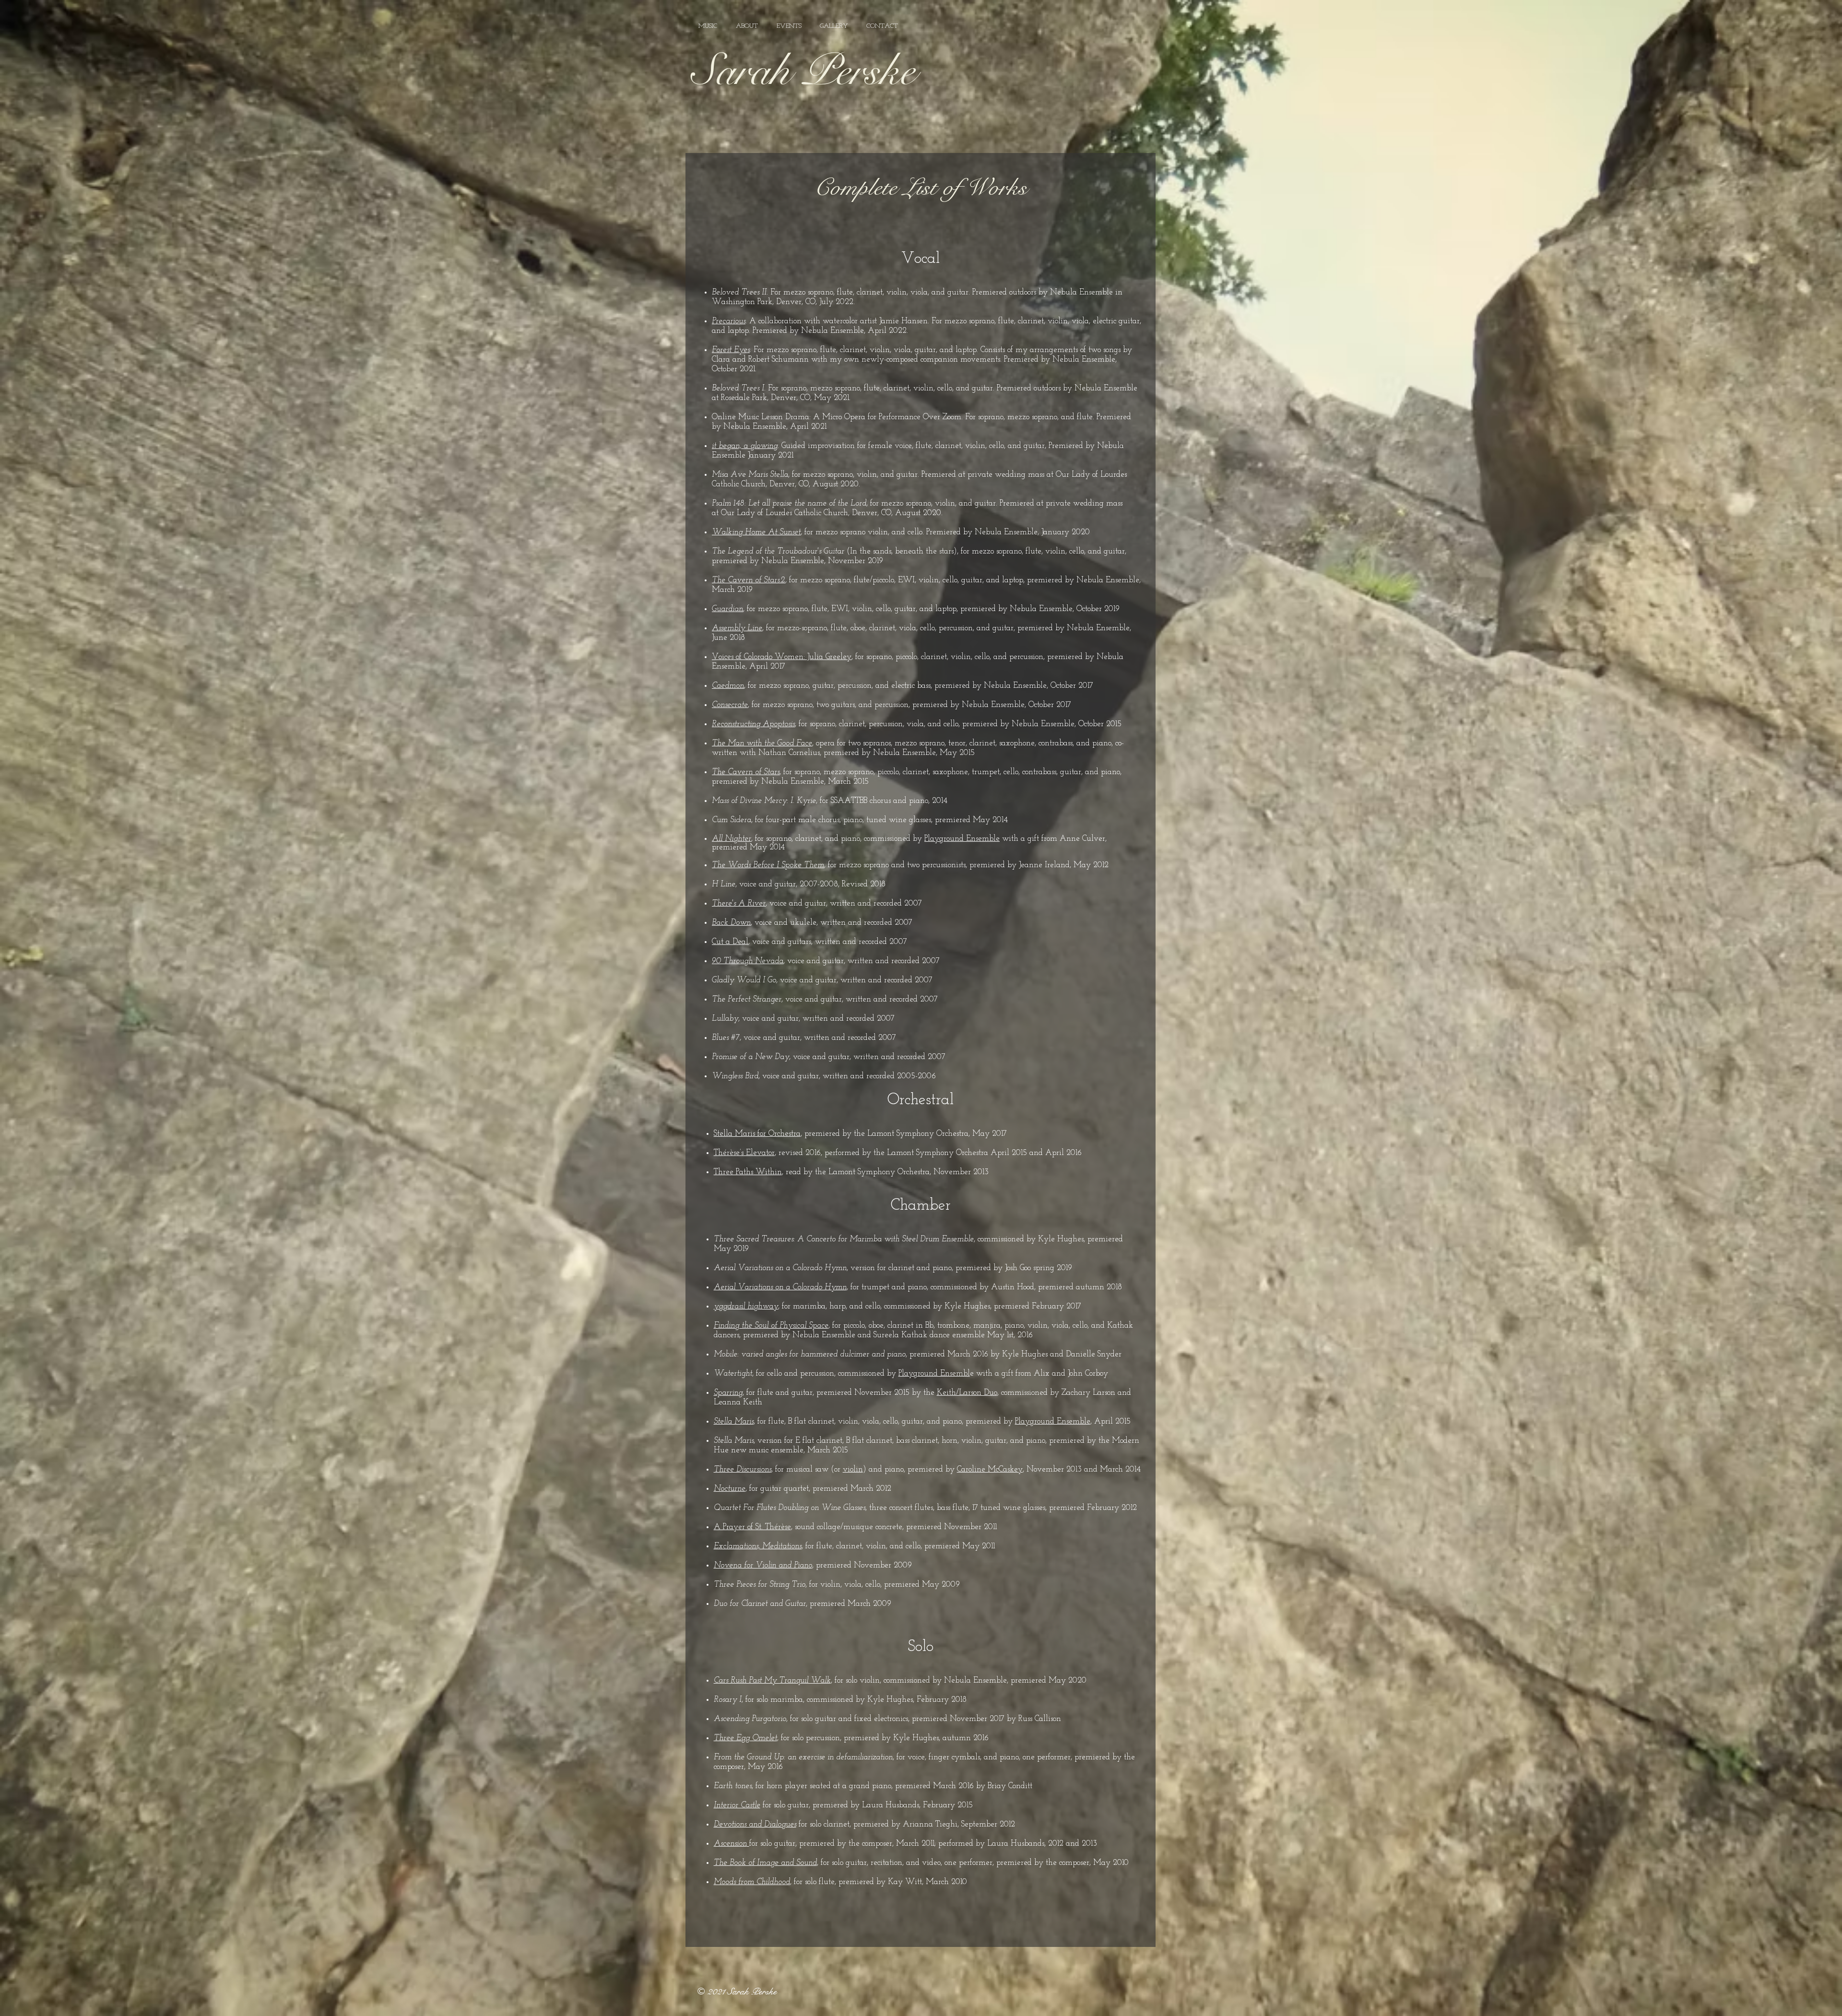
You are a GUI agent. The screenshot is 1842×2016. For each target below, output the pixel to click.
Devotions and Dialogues (755, 1824)
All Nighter (732, 839)
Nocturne (730, 1489)
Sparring (728, 1393)
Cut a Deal (730, 942)
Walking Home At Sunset (756, 532)
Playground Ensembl (934, 1373)
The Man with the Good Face (762, 743)
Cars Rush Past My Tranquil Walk (772, 1680)
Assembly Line (737, 628)
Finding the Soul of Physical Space (771, 1326)
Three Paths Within (748, 1172)
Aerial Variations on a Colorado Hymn (780, 1287)
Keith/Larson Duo (967, 1393)
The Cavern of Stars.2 (749, 580)
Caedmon (728, 686)
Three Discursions (743, 1469)
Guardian (727, 609)
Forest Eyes (731, 350)
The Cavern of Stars (746, 772)
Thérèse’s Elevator (744, 1153)
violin (853, 1469)
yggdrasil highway (746, 1306)
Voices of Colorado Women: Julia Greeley (782, 657)
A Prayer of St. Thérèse (752, 1527)
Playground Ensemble (962, 839)
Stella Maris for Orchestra (757, 1134)
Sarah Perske (803, 71)
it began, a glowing (745, 446)
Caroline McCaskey (990, 1469)
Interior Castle (737, 1805)
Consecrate (730, 705)
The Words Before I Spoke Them (768, 865)
